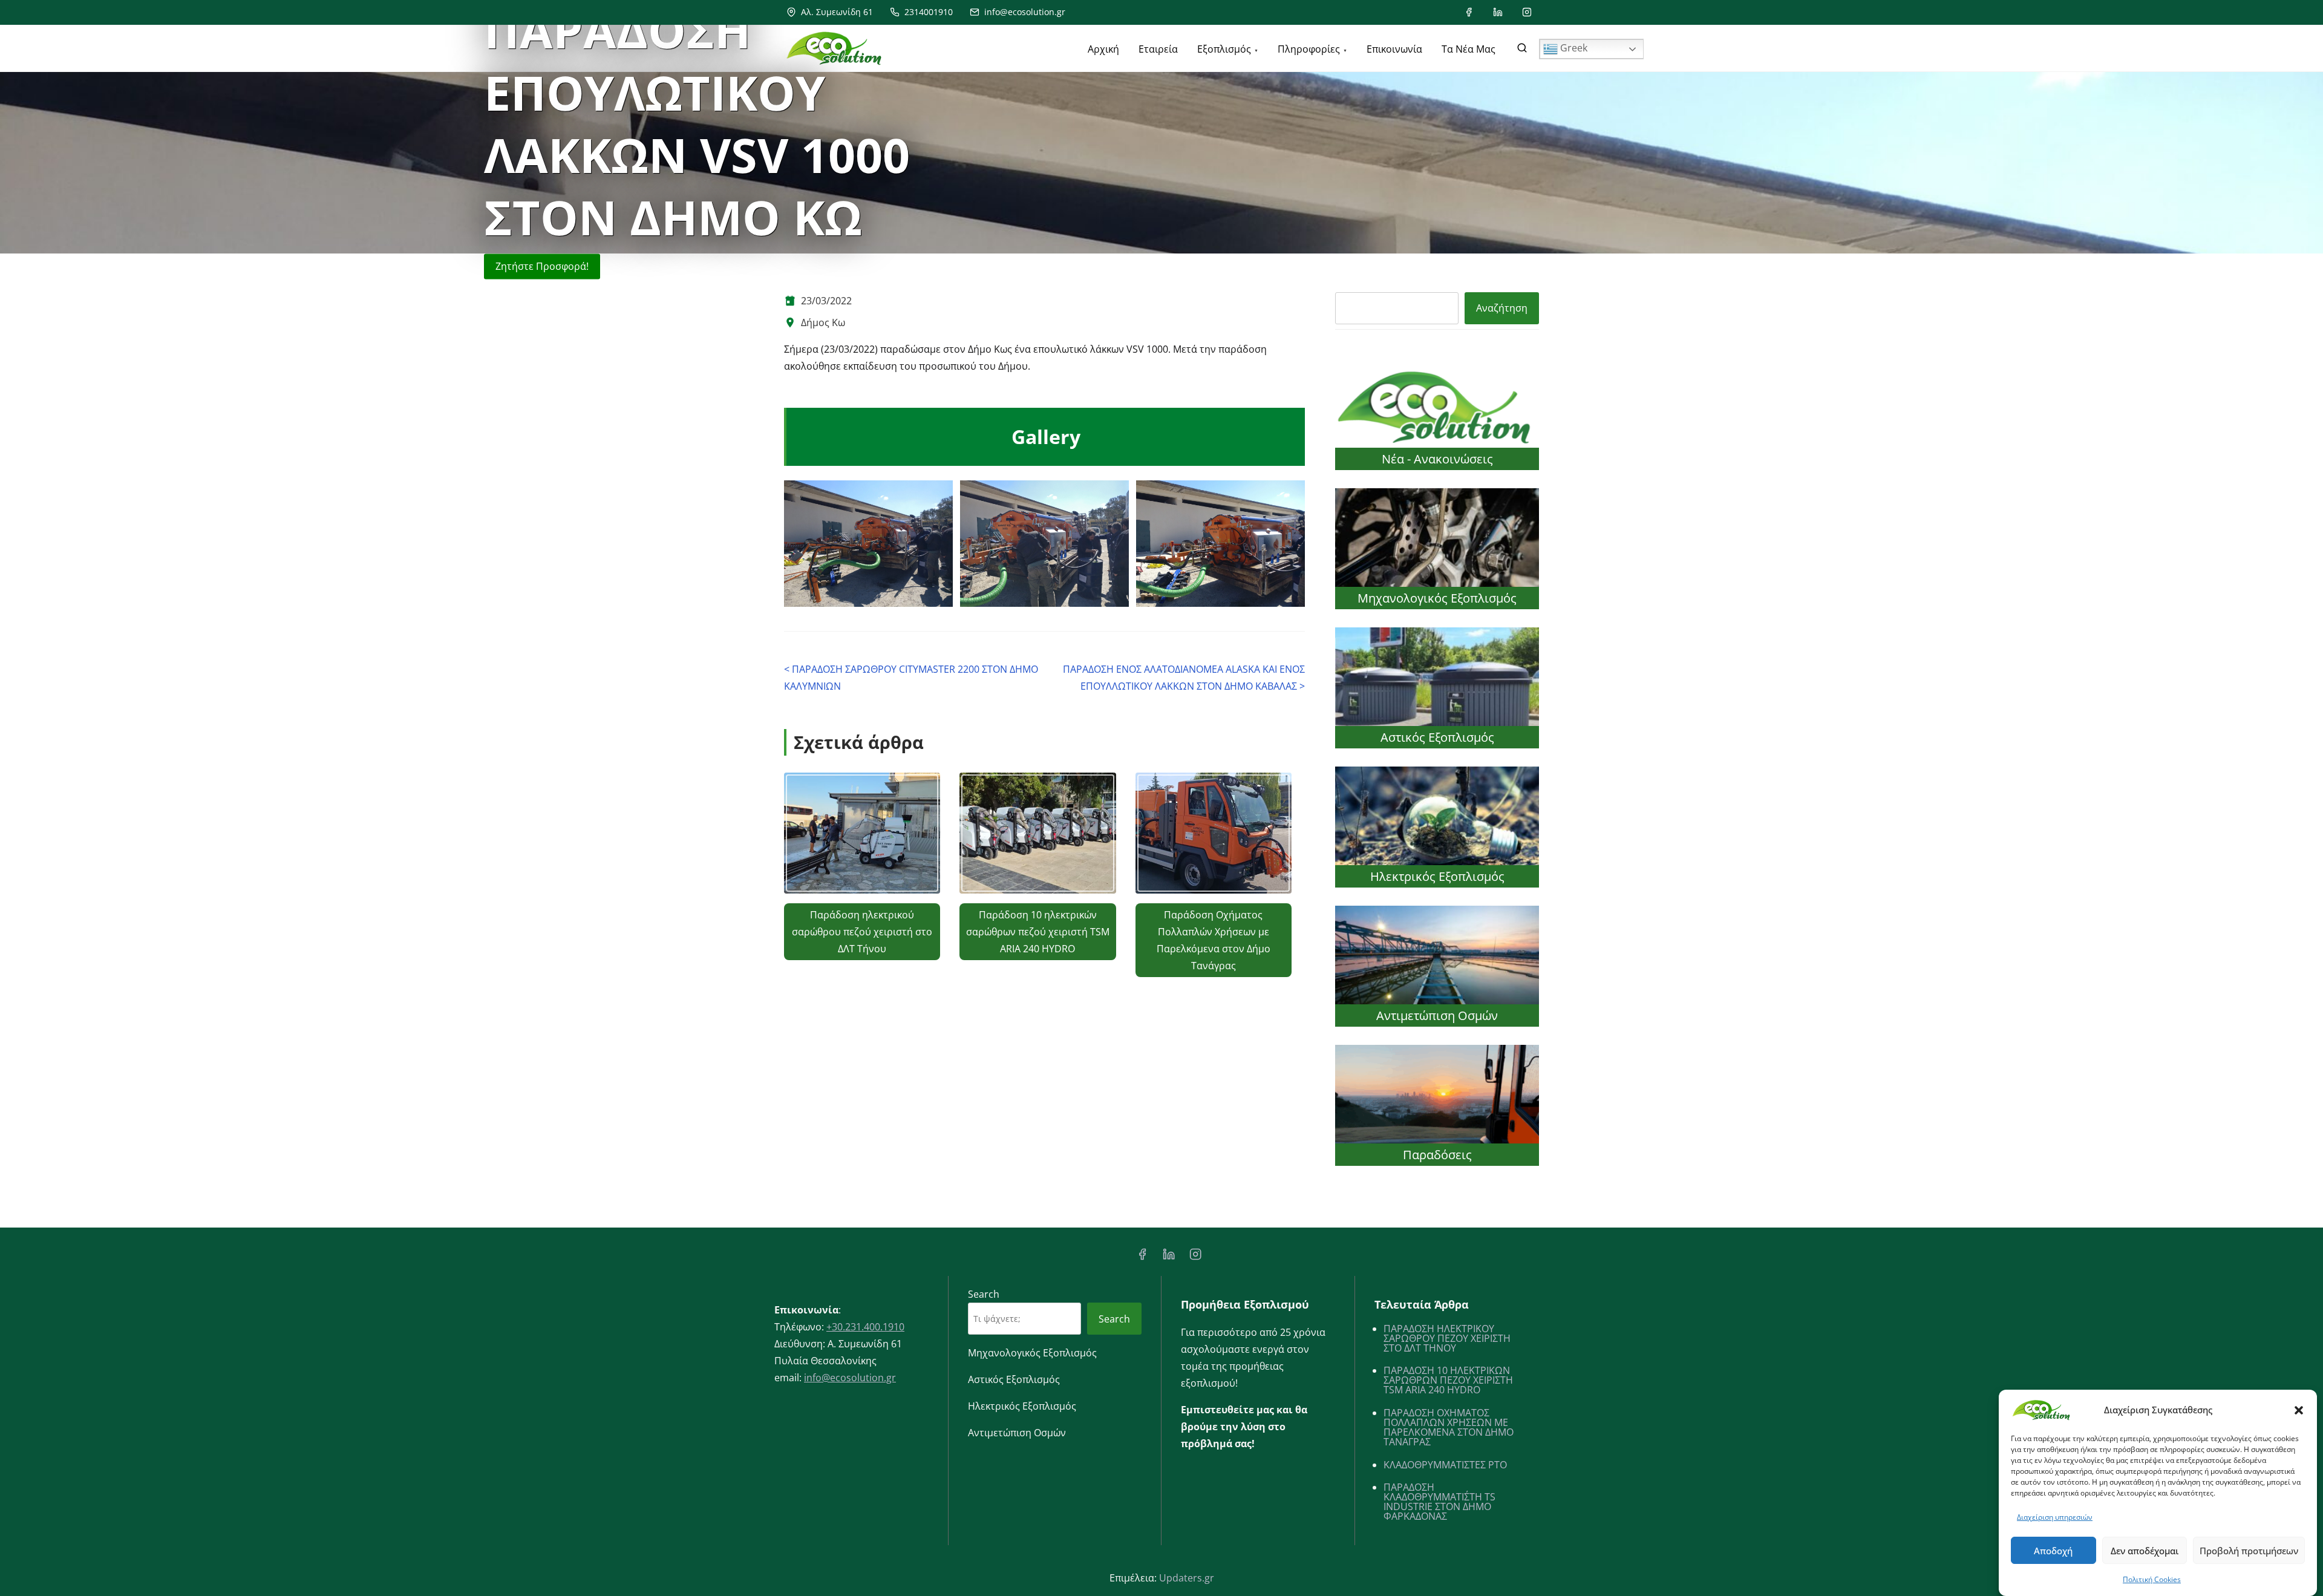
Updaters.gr (1187, 1578)
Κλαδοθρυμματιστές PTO (1445, 1465)
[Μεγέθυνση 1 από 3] (937, 496)
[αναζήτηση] (1522, 50)
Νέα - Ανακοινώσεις (1437, 459)
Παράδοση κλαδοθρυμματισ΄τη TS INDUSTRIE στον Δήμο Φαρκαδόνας (1439, 1502)
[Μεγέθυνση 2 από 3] (1113, 496)
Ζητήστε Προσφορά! (542, 266)
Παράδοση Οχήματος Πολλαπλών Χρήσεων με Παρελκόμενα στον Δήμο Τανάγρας (1449, 1427)
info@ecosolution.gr (1024, 12)
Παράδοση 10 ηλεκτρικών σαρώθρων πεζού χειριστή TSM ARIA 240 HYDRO (1038, 932)
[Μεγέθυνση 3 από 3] (1289, 496)
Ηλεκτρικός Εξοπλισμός (1437, 876)
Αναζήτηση (1502, 308)
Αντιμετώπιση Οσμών (1437, 1015)
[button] (2299, 1410)
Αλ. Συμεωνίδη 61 (836, 12)
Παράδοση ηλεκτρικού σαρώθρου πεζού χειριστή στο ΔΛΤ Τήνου (862, 932)
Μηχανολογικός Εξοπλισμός (1437, 598)
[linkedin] (1498, 12)
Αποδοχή (2053, 1551)
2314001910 (927, 12)
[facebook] (1469, 12)
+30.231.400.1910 (865, 1327)
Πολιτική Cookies (2152, 1579)
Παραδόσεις (1437, 1155)
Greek (1573, 48)
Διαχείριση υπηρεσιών (2055, 1517)
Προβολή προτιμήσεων (2249, 1551)
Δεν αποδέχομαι (2145, 1551)
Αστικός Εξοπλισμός (1437, 737)
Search (984, 1294)
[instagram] (1527, 12)
